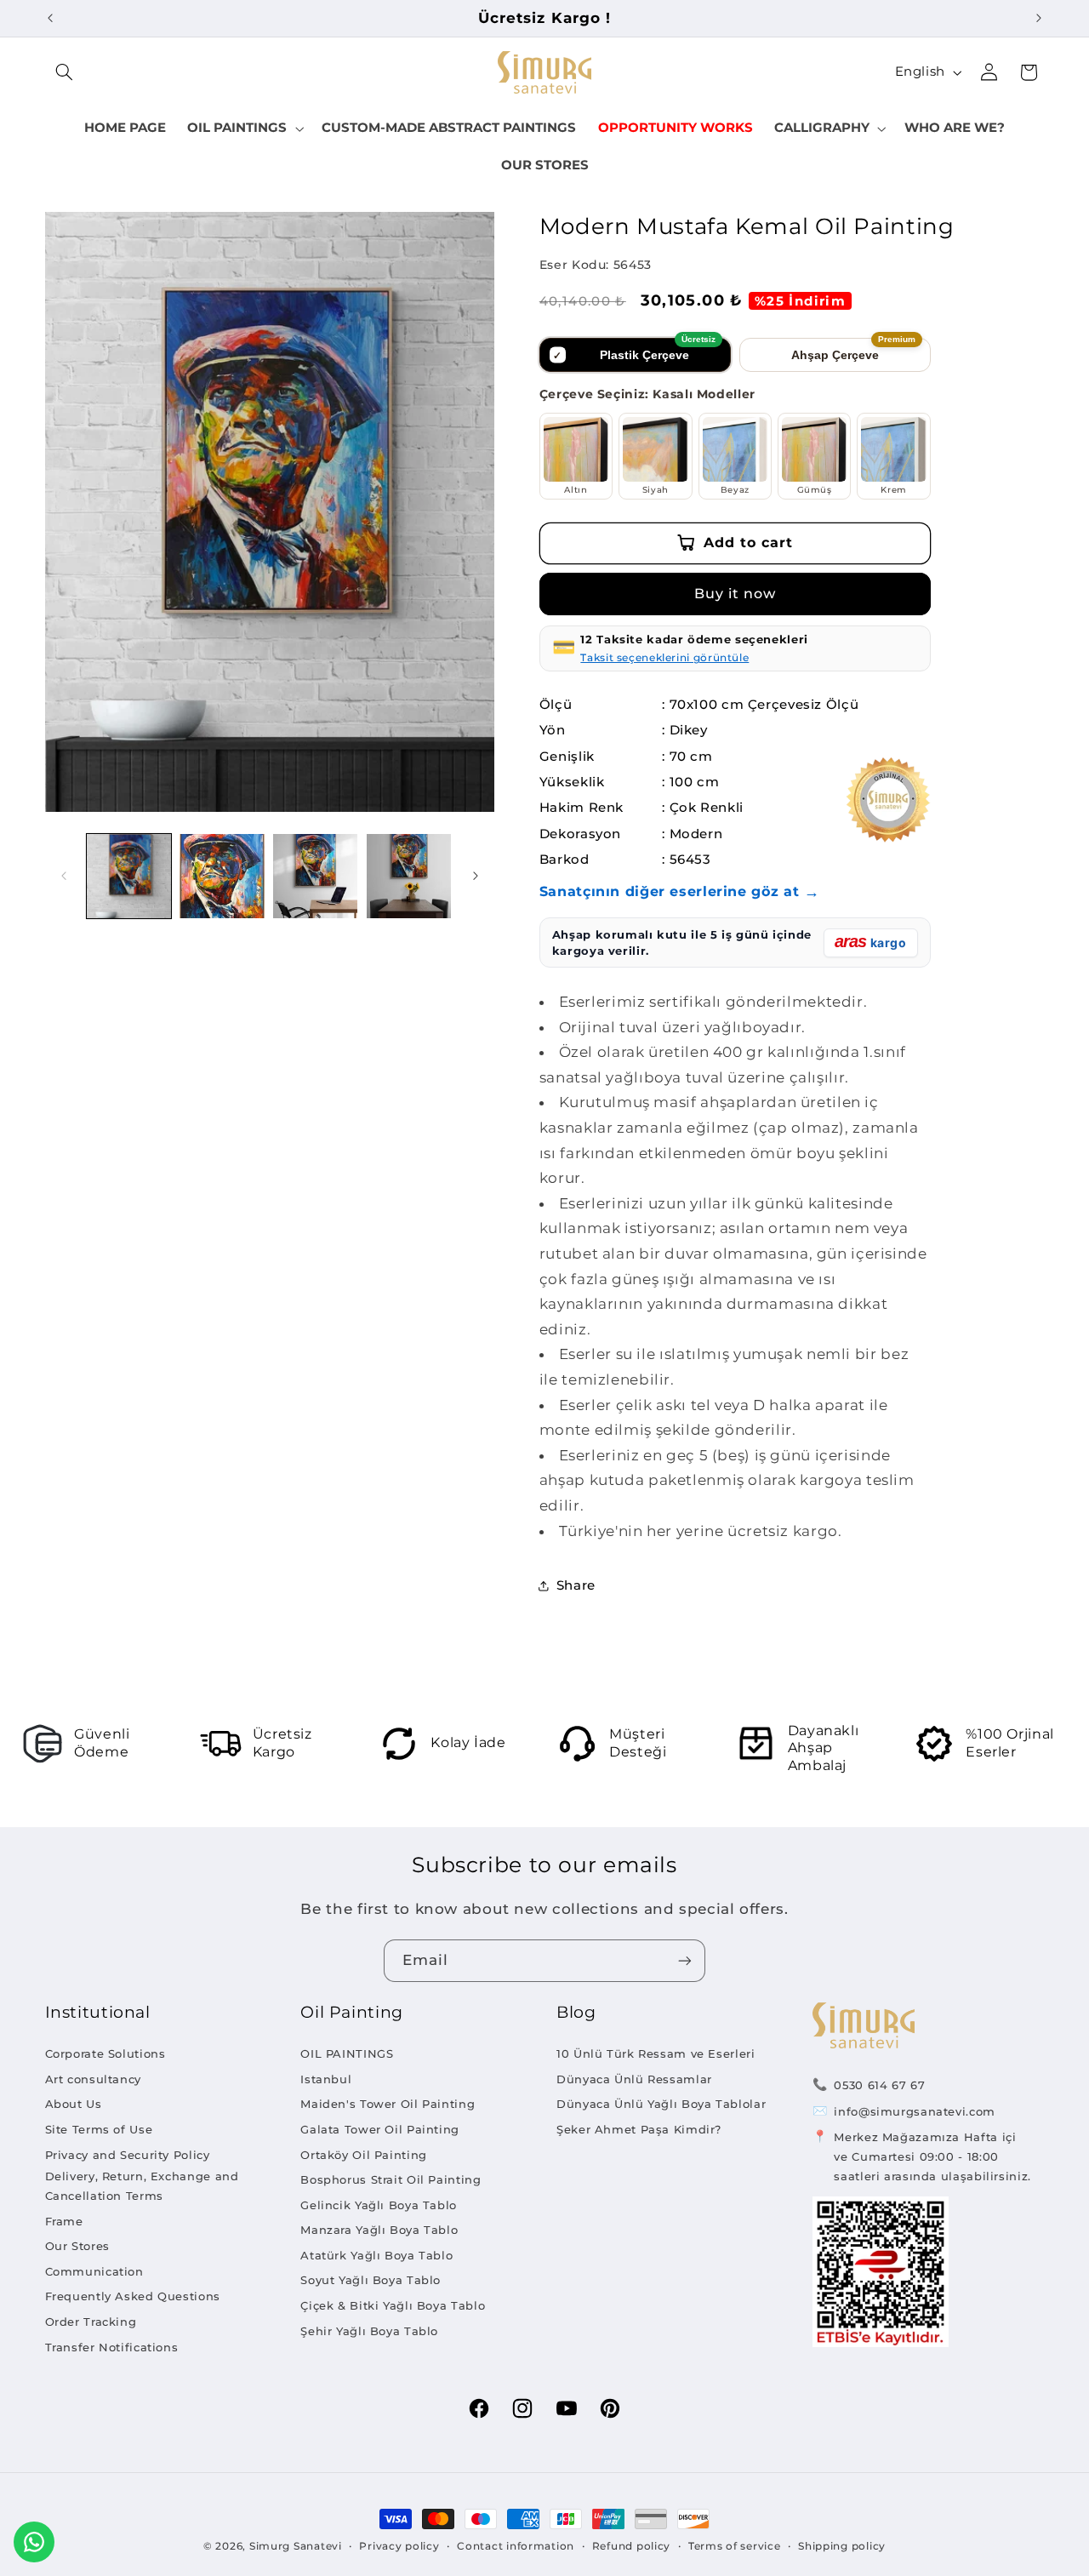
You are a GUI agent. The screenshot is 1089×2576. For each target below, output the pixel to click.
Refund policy (632, 2546)
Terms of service (735, 2546)
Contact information (516, 2546)
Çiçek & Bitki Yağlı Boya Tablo (393, 2305)
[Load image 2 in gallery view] (222, 876)
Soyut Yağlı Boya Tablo (371, 2280)
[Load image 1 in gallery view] (129, 876)
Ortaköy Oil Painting (364, 2155)
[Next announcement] (1039, 18)
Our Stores (77, 2246)
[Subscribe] (685, 1960)
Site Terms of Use (99, 2129)
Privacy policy (399, 2546)
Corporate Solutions (105, 2053)
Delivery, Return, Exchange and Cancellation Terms (142, 2186)
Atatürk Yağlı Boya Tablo (376, 2255)
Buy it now (736, 594)
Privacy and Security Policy (128, 2155)
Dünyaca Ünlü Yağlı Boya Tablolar (661, 2104)
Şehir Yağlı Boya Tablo (369, 2331)
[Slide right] (476, 876)
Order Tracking (91, 2322)
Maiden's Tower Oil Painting (388, 2104)
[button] (65, 72)
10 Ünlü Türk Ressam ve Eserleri (656, 2053)
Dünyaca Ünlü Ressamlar (634, 2079)
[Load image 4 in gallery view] (409, 876)
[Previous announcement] (50, 18)
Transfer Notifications (112, 2347)
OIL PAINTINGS (347, 2053)
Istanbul (326, 2079)
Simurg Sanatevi (296, 2546)
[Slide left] (64, 876)
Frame (64, 2221)
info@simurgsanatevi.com (915, 2111)
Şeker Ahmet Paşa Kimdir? (639, 2129)
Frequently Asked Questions (133, 2296)
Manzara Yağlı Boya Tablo (379, 2230)
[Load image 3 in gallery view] (315, 876)
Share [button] (576, 1585)
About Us (74, 2104)
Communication (94, 2271)
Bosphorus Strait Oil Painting (391, 2179)
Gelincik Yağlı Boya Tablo (379, 2205)
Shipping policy (842, 2546)
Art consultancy (93, 2079)
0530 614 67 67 (879, 2085)
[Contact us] (34, 2542)
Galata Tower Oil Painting (380, 2129)
